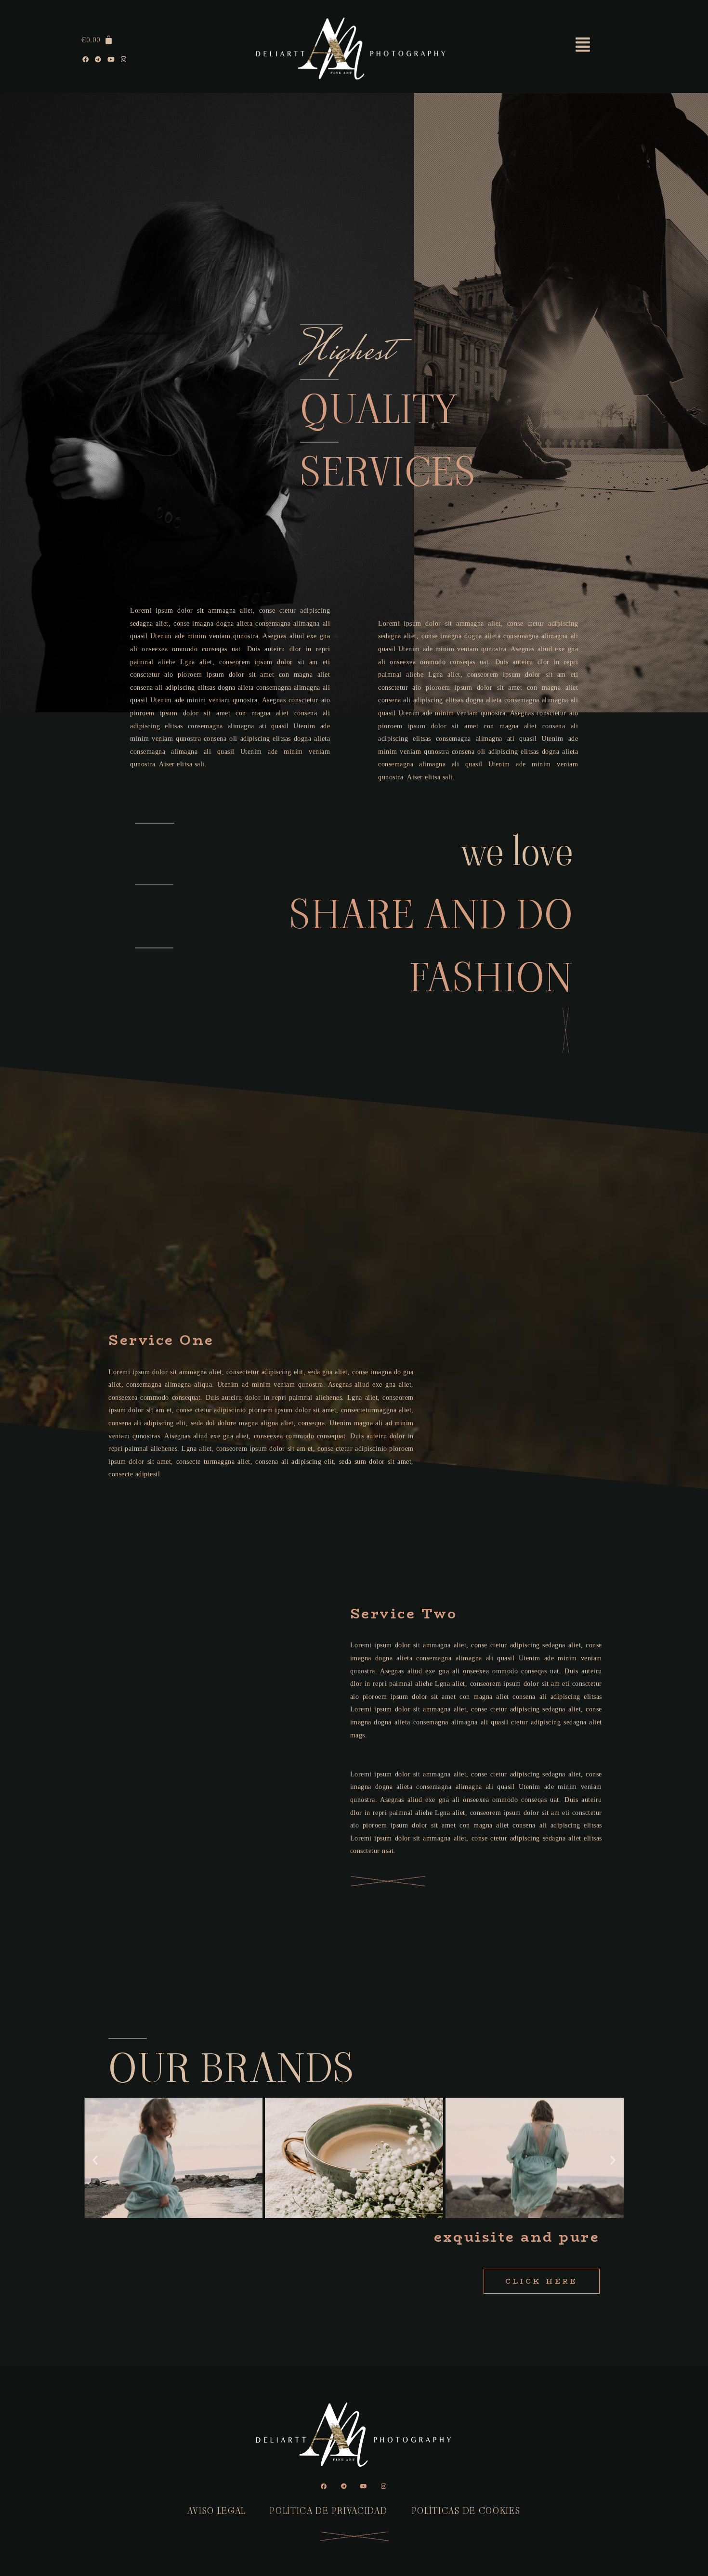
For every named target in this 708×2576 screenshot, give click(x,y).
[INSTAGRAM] (124, 60)
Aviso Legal (216, 2511)
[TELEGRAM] (99, 60)
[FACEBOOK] (86, 60)
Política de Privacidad (328, 2511)
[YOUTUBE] (111, 60)
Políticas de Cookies (466, 2511)
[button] (95, 2160)
